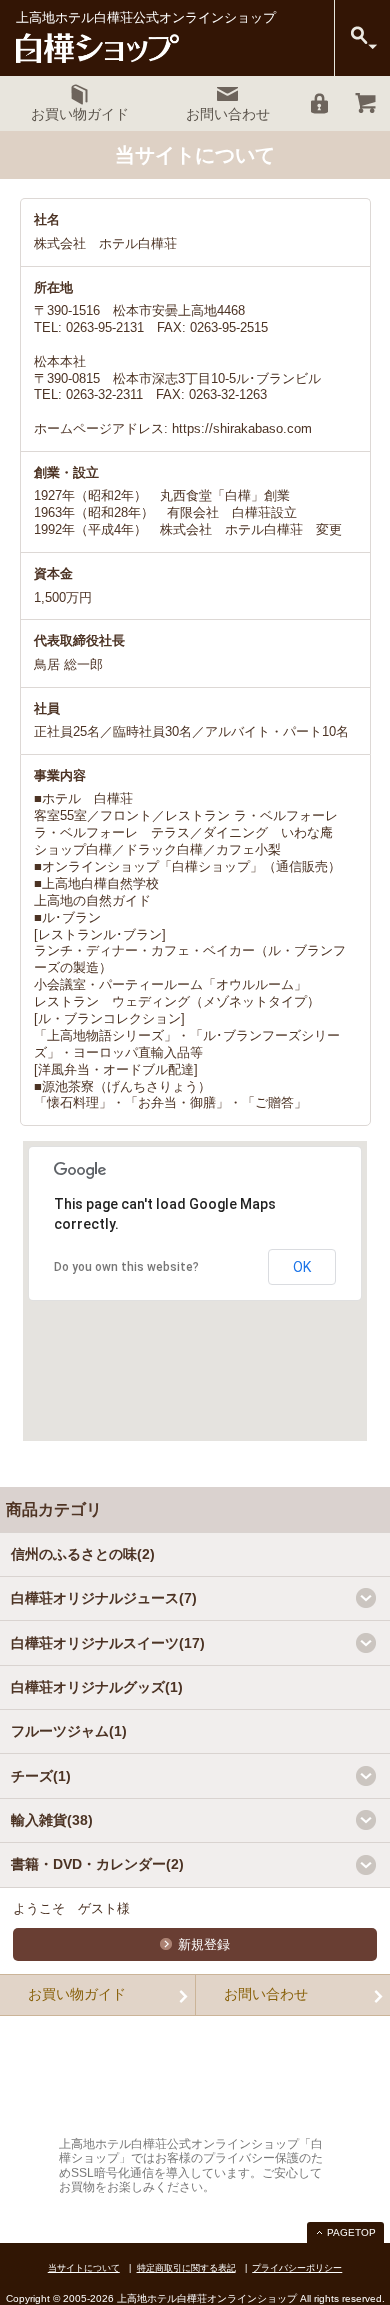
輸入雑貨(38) (52, 1820)
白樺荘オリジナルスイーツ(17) (108, 1643)
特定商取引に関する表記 (186, 2268)
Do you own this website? (126, 1267)
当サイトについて (84, 2268)
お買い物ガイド (77, 1994)
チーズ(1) (41, 1776)
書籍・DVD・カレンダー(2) (97, 1864)
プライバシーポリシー (297, 2268)
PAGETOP (351, 2232)
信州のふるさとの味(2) (83, 1554)
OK (302, 1267)
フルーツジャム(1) (69, 1731)
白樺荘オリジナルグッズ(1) (97, 1687)
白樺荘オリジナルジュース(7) (104, 1598)
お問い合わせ (266, 1994)
